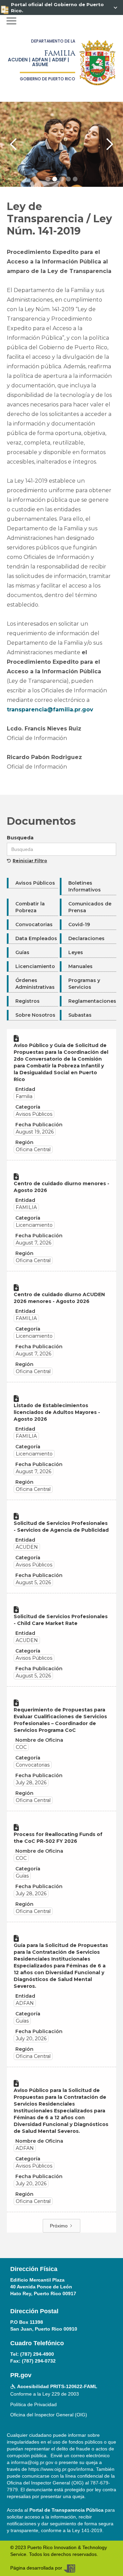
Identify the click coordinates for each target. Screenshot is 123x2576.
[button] (11, 21)
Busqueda (20, 838)
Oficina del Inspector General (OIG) (49, 2415)
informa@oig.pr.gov (32, 2462)
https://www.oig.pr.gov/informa (61, 2469)
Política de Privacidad (33, 2404)
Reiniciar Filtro (30, 861)
